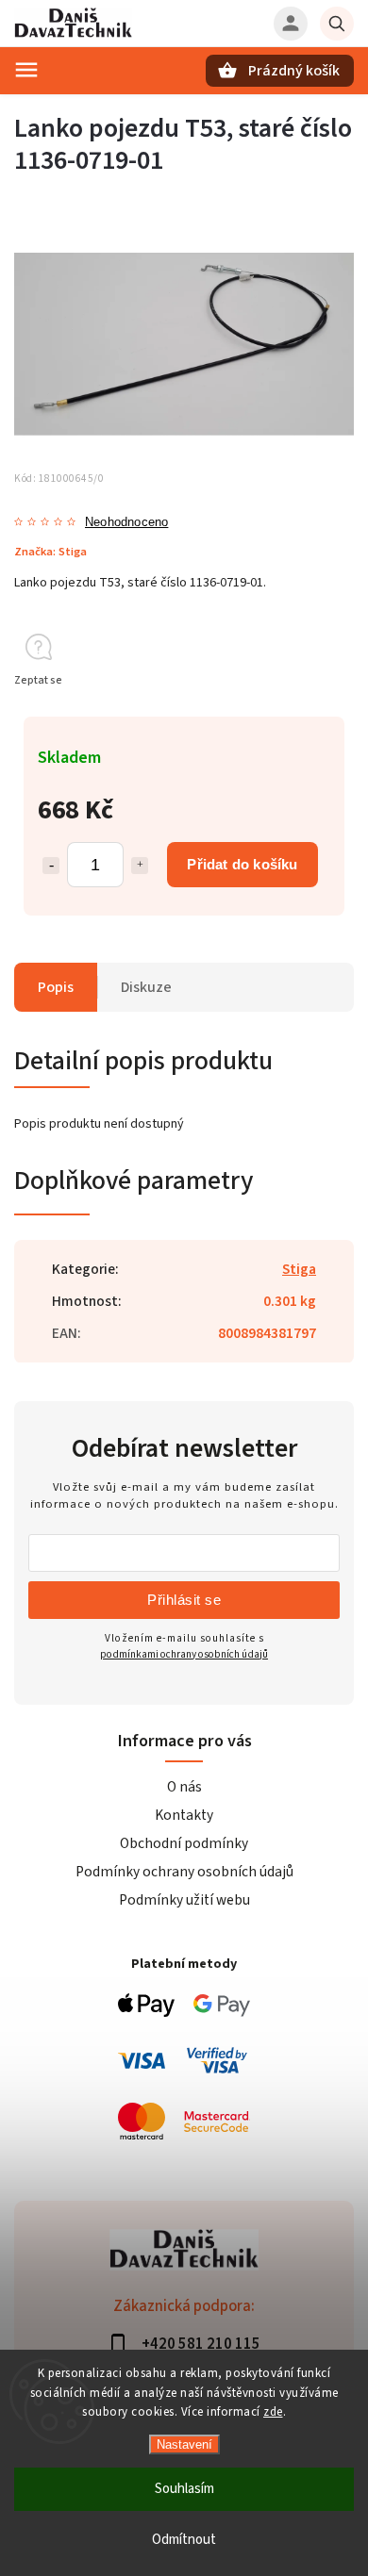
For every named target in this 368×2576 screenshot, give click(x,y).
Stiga (299, 1269)
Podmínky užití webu (184, 1900)
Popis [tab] (56, 987)
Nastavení (184, 2444)
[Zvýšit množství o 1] (140, 866)
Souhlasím (184, 2489)
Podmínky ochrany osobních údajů (184, 1872)
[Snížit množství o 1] (51, 866)
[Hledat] (337, 24)
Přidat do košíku (242, 864)
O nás (184, 1787)
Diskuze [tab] (146, 987)
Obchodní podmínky (184, 1843)
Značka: (50, 552)
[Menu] (26, 70)
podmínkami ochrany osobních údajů (184, 1654)
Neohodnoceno (126, 523)
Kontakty (184, 1815)
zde (273, 2412)
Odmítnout (184, 2540)
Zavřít (296, 714)
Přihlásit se (184, 1600)
